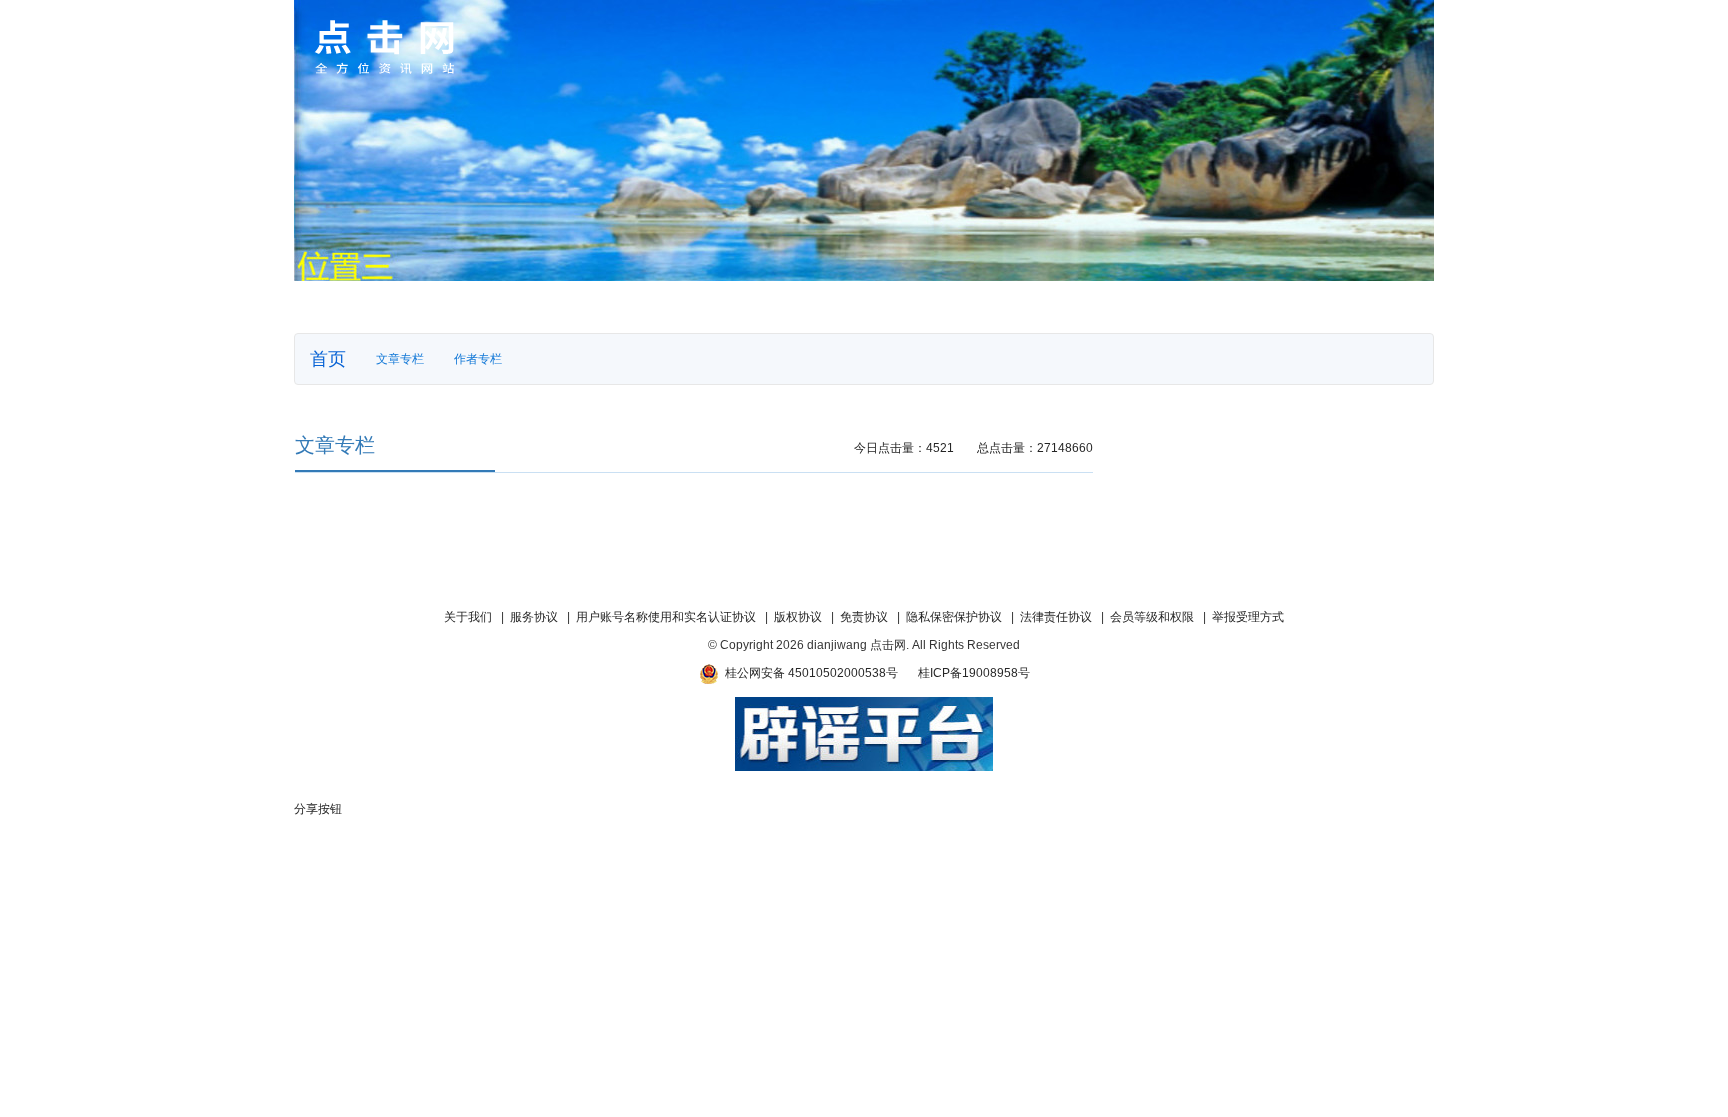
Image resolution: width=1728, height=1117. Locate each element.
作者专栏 (478, 359)
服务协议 (534, 617)
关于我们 (468, 617)
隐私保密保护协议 (954, 617)
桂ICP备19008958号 (974, 673)
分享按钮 (318, 809)
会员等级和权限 (1152, 617)
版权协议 (798, 617)
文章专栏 (400, 359)
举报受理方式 (1248, 617)
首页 (328, 359)
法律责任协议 (1056, 617)
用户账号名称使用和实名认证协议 (666, 617)
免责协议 (864, 617)
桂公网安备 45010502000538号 (808, 673)
